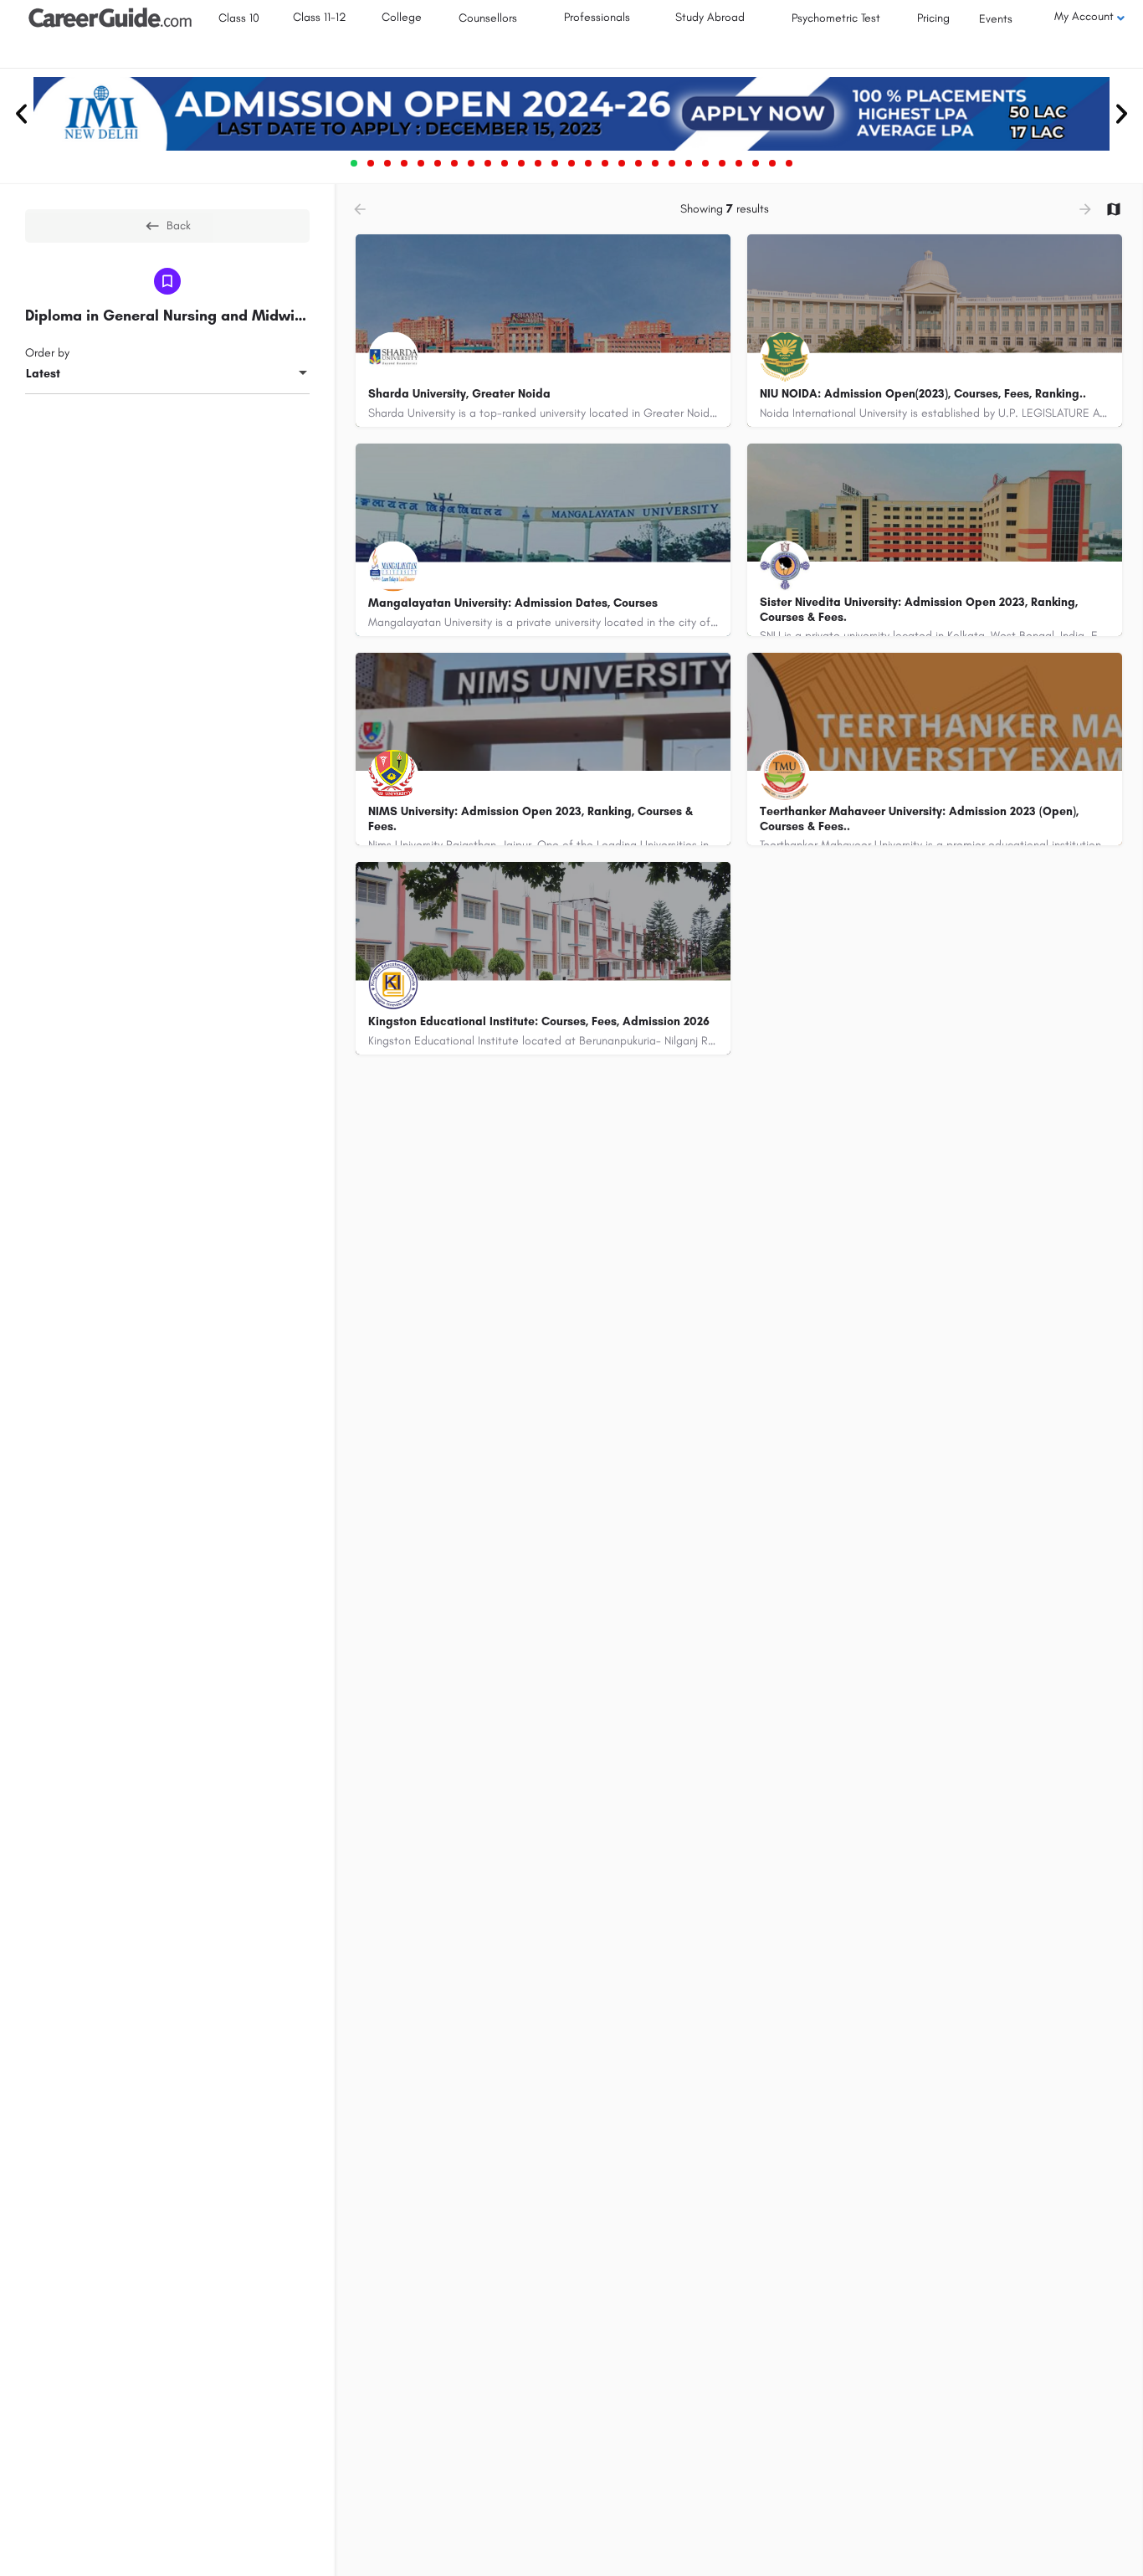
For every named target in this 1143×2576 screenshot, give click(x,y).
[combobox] (167, 374)
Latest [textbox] (43, 374)
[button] (21, 114)
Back (179, 226)
